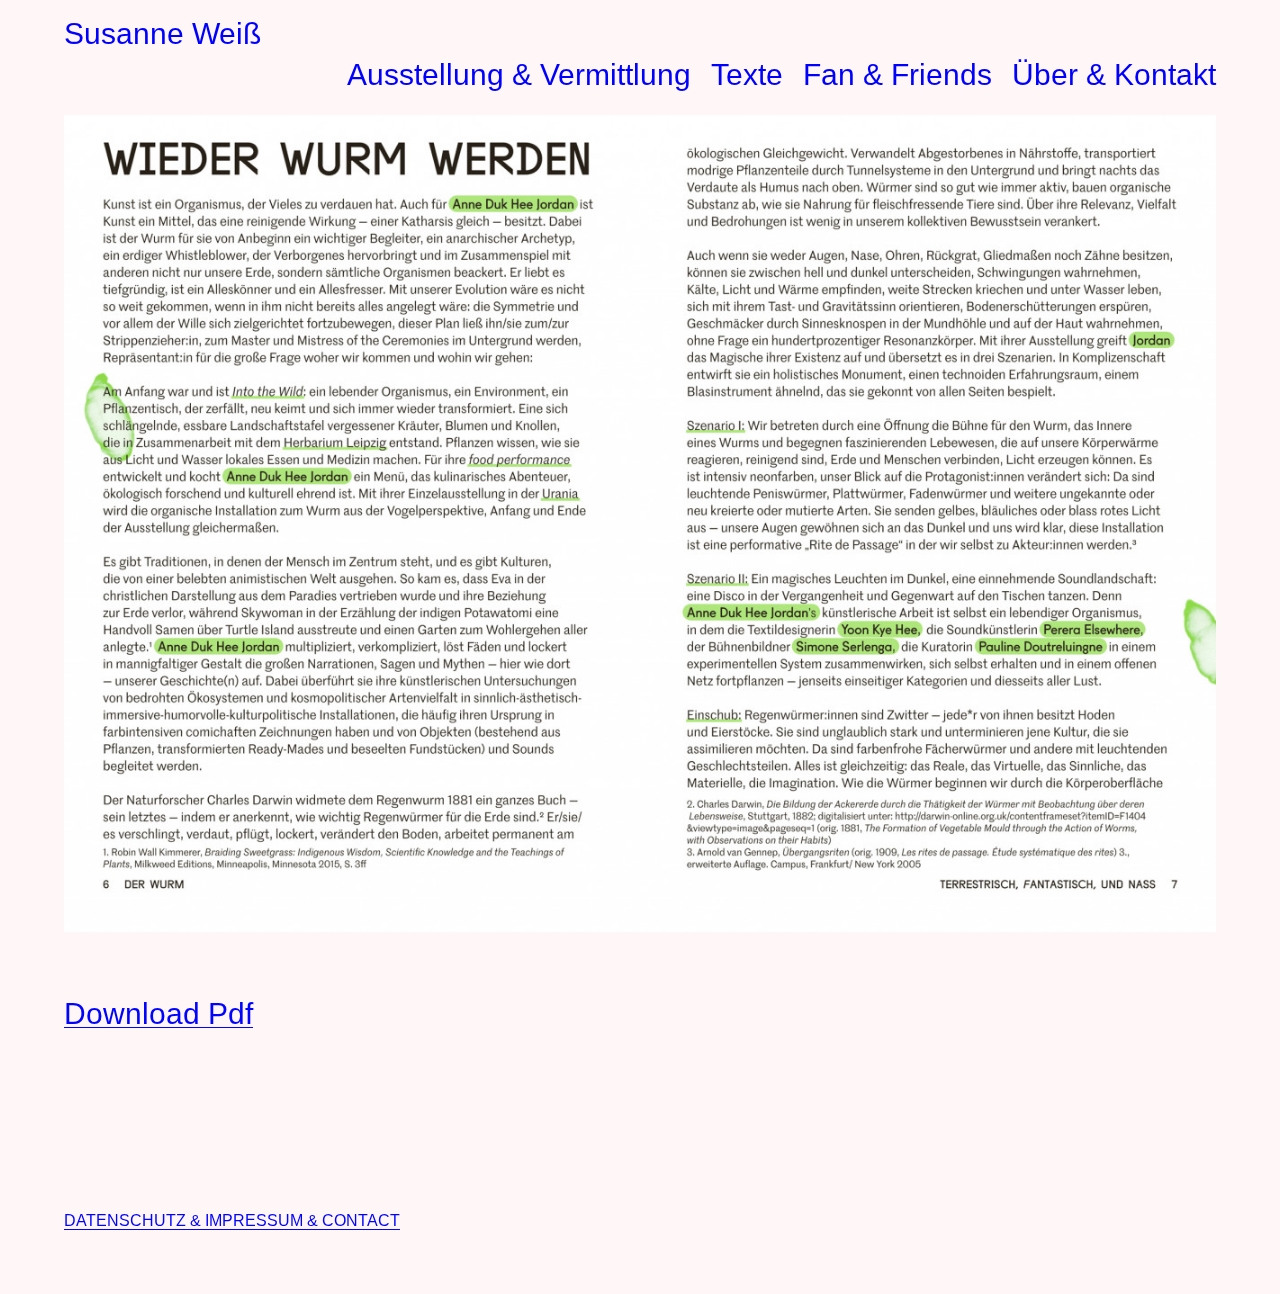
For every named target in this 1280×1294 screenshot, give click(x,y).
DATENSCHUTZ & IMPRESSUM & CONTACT (232, 1220)
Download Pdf (158, 1013)
